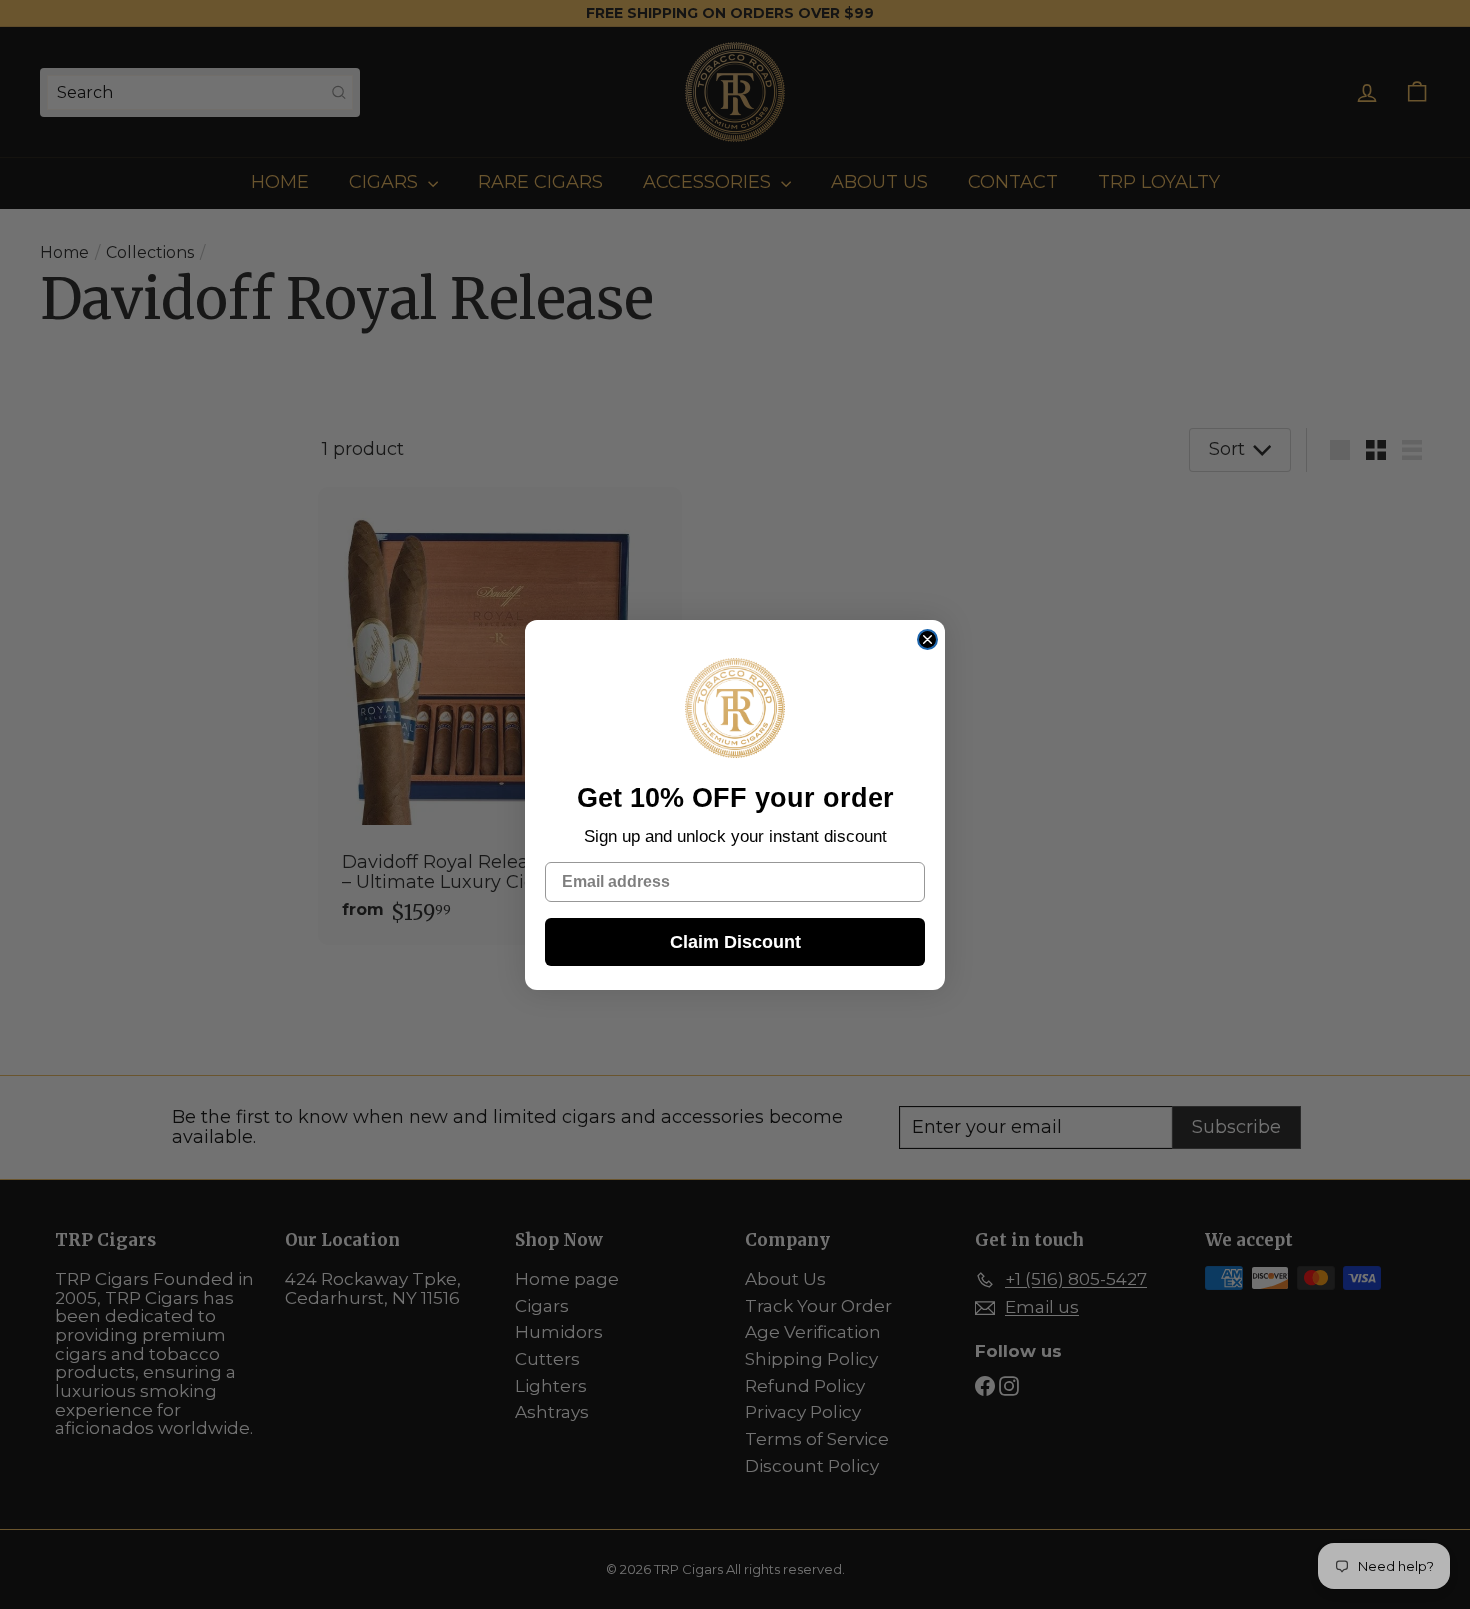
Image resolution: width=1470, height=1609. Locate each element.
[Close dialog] (927, 639)
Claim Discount (735, 942)
